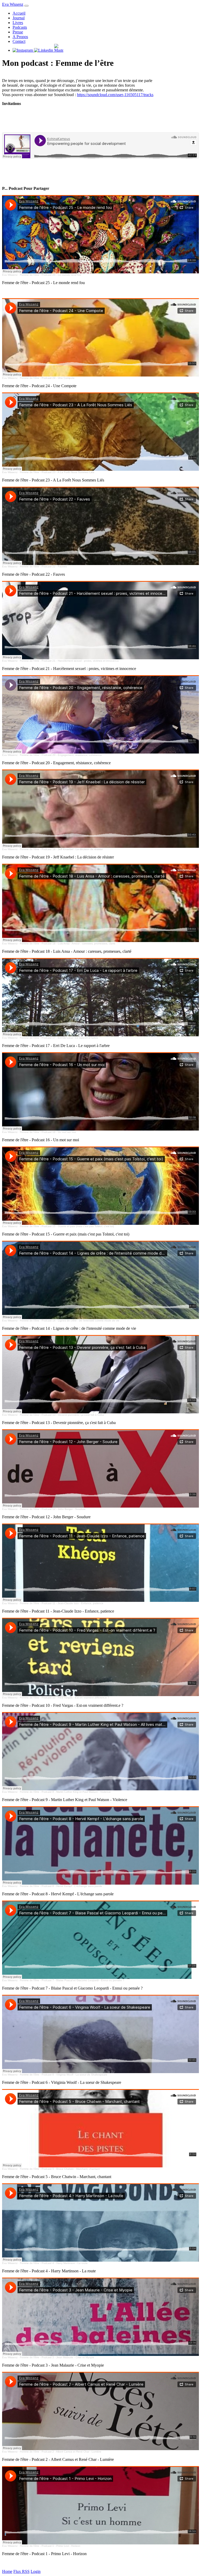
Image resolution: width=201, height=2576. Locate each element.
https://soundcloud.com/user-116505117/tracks (115, 95)
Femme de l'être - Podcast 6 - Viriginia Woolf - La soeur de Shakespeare (64, 2075)
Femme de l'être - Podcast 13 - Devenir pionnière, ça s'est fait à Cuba (62, 1415)
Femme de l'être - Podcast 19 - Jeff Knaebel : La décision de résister (61, 849)
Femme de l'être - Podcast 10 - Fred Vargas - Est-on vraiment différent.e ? (65, 1698)
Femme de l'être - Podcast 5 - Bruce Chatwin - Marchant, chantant (60, 2169)
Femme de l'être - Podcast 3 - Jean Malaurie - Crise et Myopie (57, 2357)
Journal (19, 18)
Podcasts (20, 27)
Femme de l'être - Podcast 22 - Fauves (43, 566)
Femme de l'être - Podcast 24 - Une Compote (47, 378)
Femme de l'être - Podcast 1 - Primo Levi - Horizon (50, 2546)
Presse (18, 32)
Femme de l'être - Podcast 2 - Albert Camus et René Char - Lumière (61, 2452)
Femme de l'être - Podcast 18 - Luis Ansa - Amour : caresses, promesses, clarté (68, 943)
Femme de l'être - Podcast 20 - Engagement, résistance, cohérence (61, 755)
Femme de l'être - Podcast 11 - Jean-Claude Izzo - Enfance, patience (62, 1603)
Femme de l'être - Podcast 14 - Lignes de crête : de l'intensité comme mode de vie (70, 1321)
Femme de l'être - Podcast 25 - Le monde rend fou (51, 275)
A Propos (20, 37)
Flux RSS (21, 2571)
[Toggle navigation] (26, 6)
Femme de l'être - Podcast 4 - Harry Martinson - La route (54, 2263)
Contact (19, 41)
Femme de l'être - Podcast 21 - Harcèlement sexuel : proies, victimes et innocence (69, 661)
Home (7, 2571)
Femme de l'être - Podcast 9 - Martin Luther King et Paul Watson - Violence (65, 1792)
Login (36, 2571)
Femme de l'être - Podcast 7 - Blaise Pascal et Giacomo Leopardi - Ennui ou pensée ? (72, 1980)
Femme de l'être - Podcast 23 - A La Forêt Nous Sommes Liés (57, 472)
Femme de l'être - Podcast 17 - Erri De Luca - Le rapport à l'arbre (59, 1038)
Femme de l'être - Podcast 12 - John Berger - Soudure (53, 1509)
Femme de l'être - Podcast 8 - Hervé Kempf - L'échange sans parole (61, 1886)
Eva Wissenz (13, 4)
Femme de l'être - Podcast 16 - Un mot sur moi (48, 1132)
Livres (18, 23)
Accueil (19, 13)
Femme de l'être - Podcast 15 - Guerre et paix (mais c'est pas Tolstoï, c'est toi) (67, 1226)
